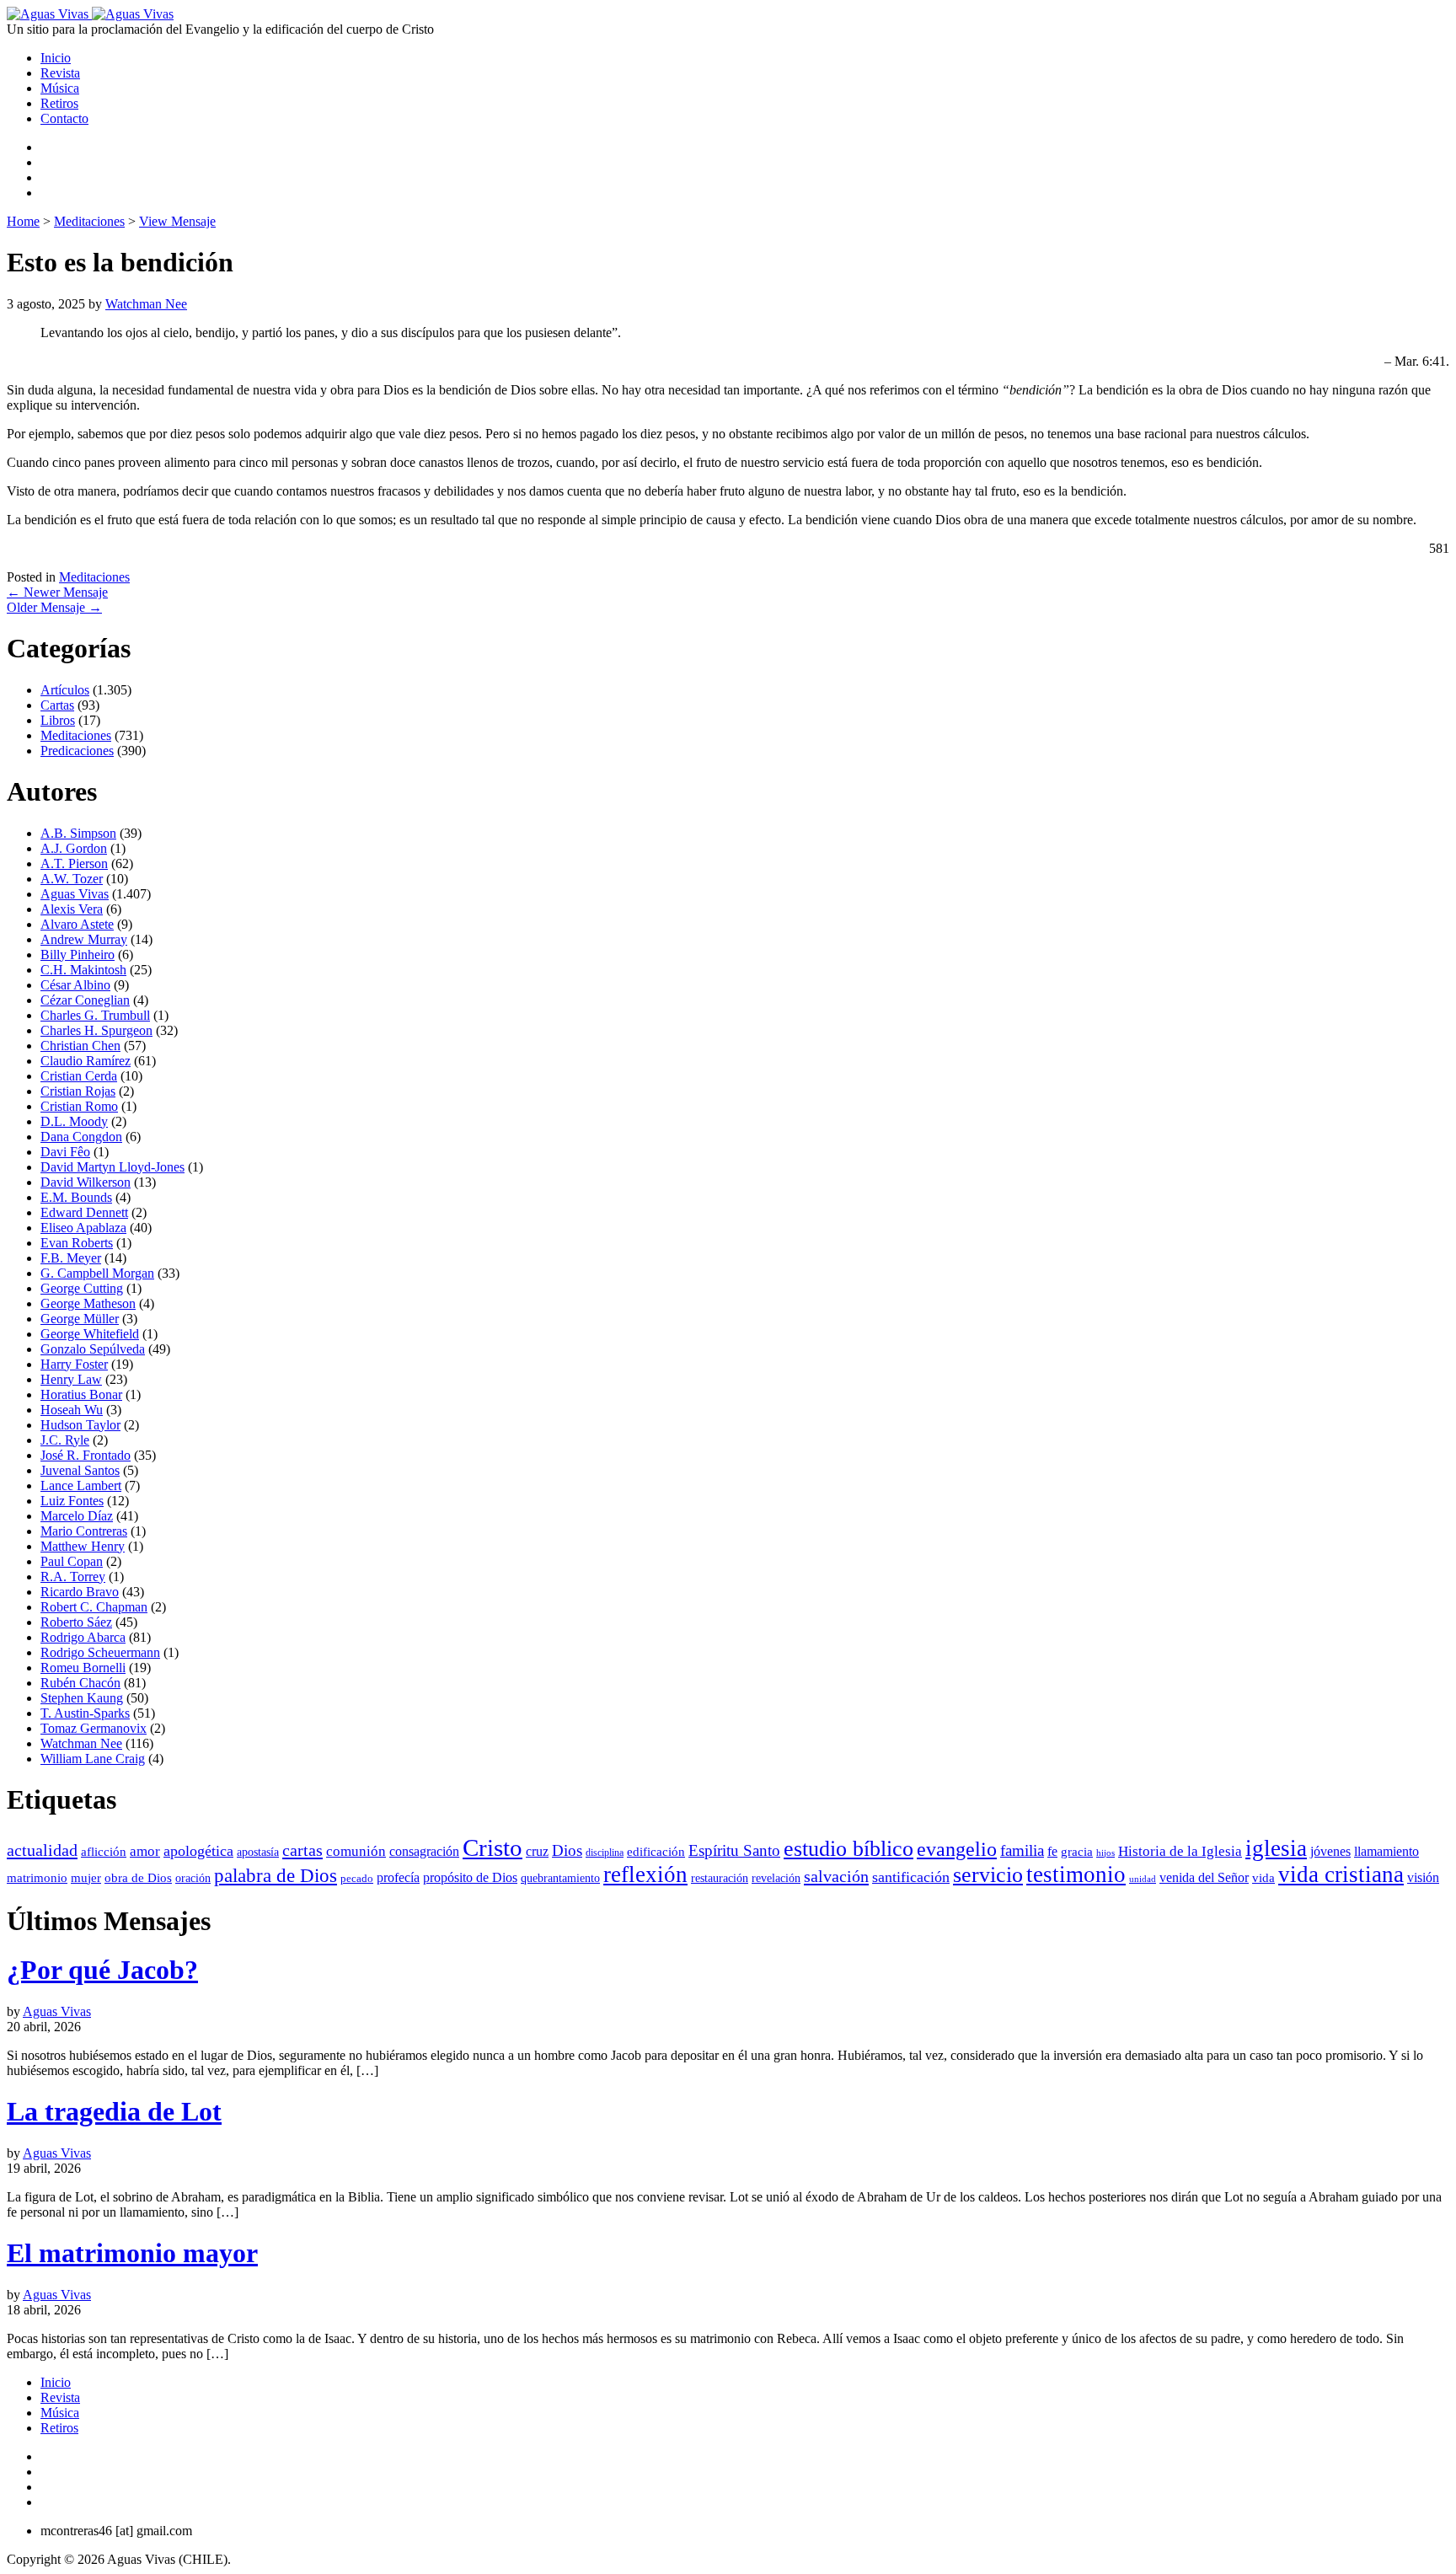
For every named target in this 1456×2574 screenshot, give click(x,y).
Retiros (59, 103)
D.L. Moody (74, 1121)
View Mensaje (177, 221)
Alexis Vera (72, 909)
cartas (302, 1850)
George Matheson (88, 1303)
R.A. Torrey (73, 1577)
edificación (656, 1852)
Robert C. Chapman (94, 1607)
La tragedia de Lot (114, 2111)
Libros (58, 720)
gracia (1077, 1852)
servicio (988, 1875)
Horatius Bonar (81, 1394)
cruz (537, 1851)
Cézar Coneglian (85, 1000)
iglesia (1276, 1848)
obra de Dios (138, 1878)
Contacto (64, 118)
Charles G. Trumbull (95, 1015)
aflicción (104, 1851)
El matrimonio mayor (132, 2253)
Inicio (56, 58)
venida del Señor (1204, 1877)
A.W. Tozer (72, 879)
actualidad (42, 1850)
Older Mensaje (54, 607)
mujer (86, 1878)
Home (23, 221)
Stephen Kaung (82, 1698)
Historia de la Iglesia (1180, 1851)
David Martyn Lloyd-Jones (112, 1167)
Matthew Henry (83, 1546)
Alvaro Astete (77, 924)
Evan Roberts (77, 1243)
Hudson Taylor (80, 1425)
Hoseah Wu (72, 1410)
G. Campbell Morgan (97, 1273)
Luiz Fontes (72, 1501)
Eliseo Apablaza (83, 1228)
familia (1022, 1850)
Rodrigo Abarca (83, 1637)
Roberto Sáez (76, 1622)
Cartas (57, 705)
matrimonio (37, 1878)
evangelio (957, 1849)
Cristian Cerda (79, 1076)
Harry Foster (74, 1364)
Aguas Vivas (75, 894)
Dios (567, 1850)
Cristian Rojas (78, 1091)
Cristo (492, 1847)
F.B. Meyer (71, 1258)
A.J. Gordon (74, 848)
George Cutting (82, 1288)
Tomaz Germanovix (94, 1728)
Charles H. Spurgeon (96, 1030)
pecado (357, 1878)
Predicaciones (77, 751)
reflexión (645, 1874)
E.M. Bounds (76, 1197)
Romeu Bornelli (83, 1668)
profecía (398, 1877)
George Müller (80, 1319)
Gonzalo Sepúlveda (93, 1349)
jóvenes (1330, 1851)
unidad (1143, 1879)
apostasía (258, 1852)
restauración (720, 1878)
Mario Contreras (84, 1531)
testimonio (1076, 1874)
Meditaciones (89, 221)
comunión (356, 1851)
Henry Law (71, 1379)
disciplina (605, 1853)
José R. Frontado (86, 1455)
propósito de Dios (470, 1877)
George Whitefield (90, 1334)
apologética (198, 1851)
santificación (911, 1877)
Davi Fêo (65, 1152)
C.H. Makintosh (83, 970)
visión (1423, 1877)
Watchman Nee (146, 304)
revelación (776, 1878)
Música (60, 88)
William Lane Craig (93, 1759)
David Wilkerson (86, 1182)
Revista (60, 73)
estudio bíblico (848, 1849)
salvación (836, 1876)
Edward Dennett (84, 1212)
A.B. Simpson (78, 833)
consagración (424, 1851)
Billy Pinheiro (78, 955)
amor (145, 1851)
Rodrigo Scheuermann (100, 1652)
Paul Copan (72, 1561)
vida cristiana (1341, 1874)
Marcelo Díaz (77, 1516)
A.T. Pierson (74, 863)
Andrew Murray (84, 939)
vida (1263, 1877)
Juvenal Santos (80, 1470)
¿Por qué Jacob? (102, 1970)
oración (193, 1878)
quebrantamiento (560, 1878)
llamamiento (1386, 1851)
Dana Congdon (81, 1137)
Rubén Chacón (80, 1683)
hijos (1105, 1853)
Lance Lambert (81, 1485)
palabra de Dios (276, 1875)
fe (1052, 1851)
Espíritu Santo (734, 1850)
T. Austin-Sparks (85, 1713)
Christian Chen (80, 1046)
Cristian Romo (79, 1106)
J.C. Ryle (65, 1440)
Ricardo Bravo (80, 1592)
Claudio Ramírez (86, 1061)
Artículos (65, 690)
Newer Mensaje (57, 592)
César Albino (75, 985)
